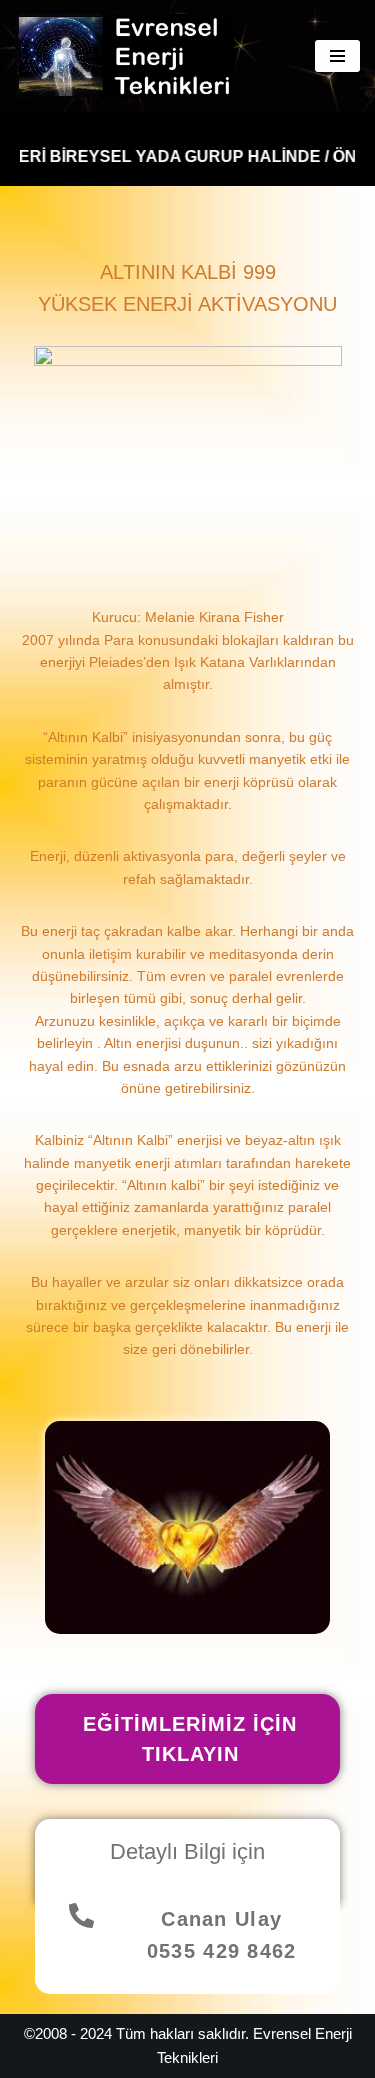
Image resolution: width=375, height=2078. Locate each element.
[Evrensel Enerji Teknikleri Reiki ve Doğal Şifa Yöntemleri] (129, 56)
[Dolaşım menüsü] (337, 56)
